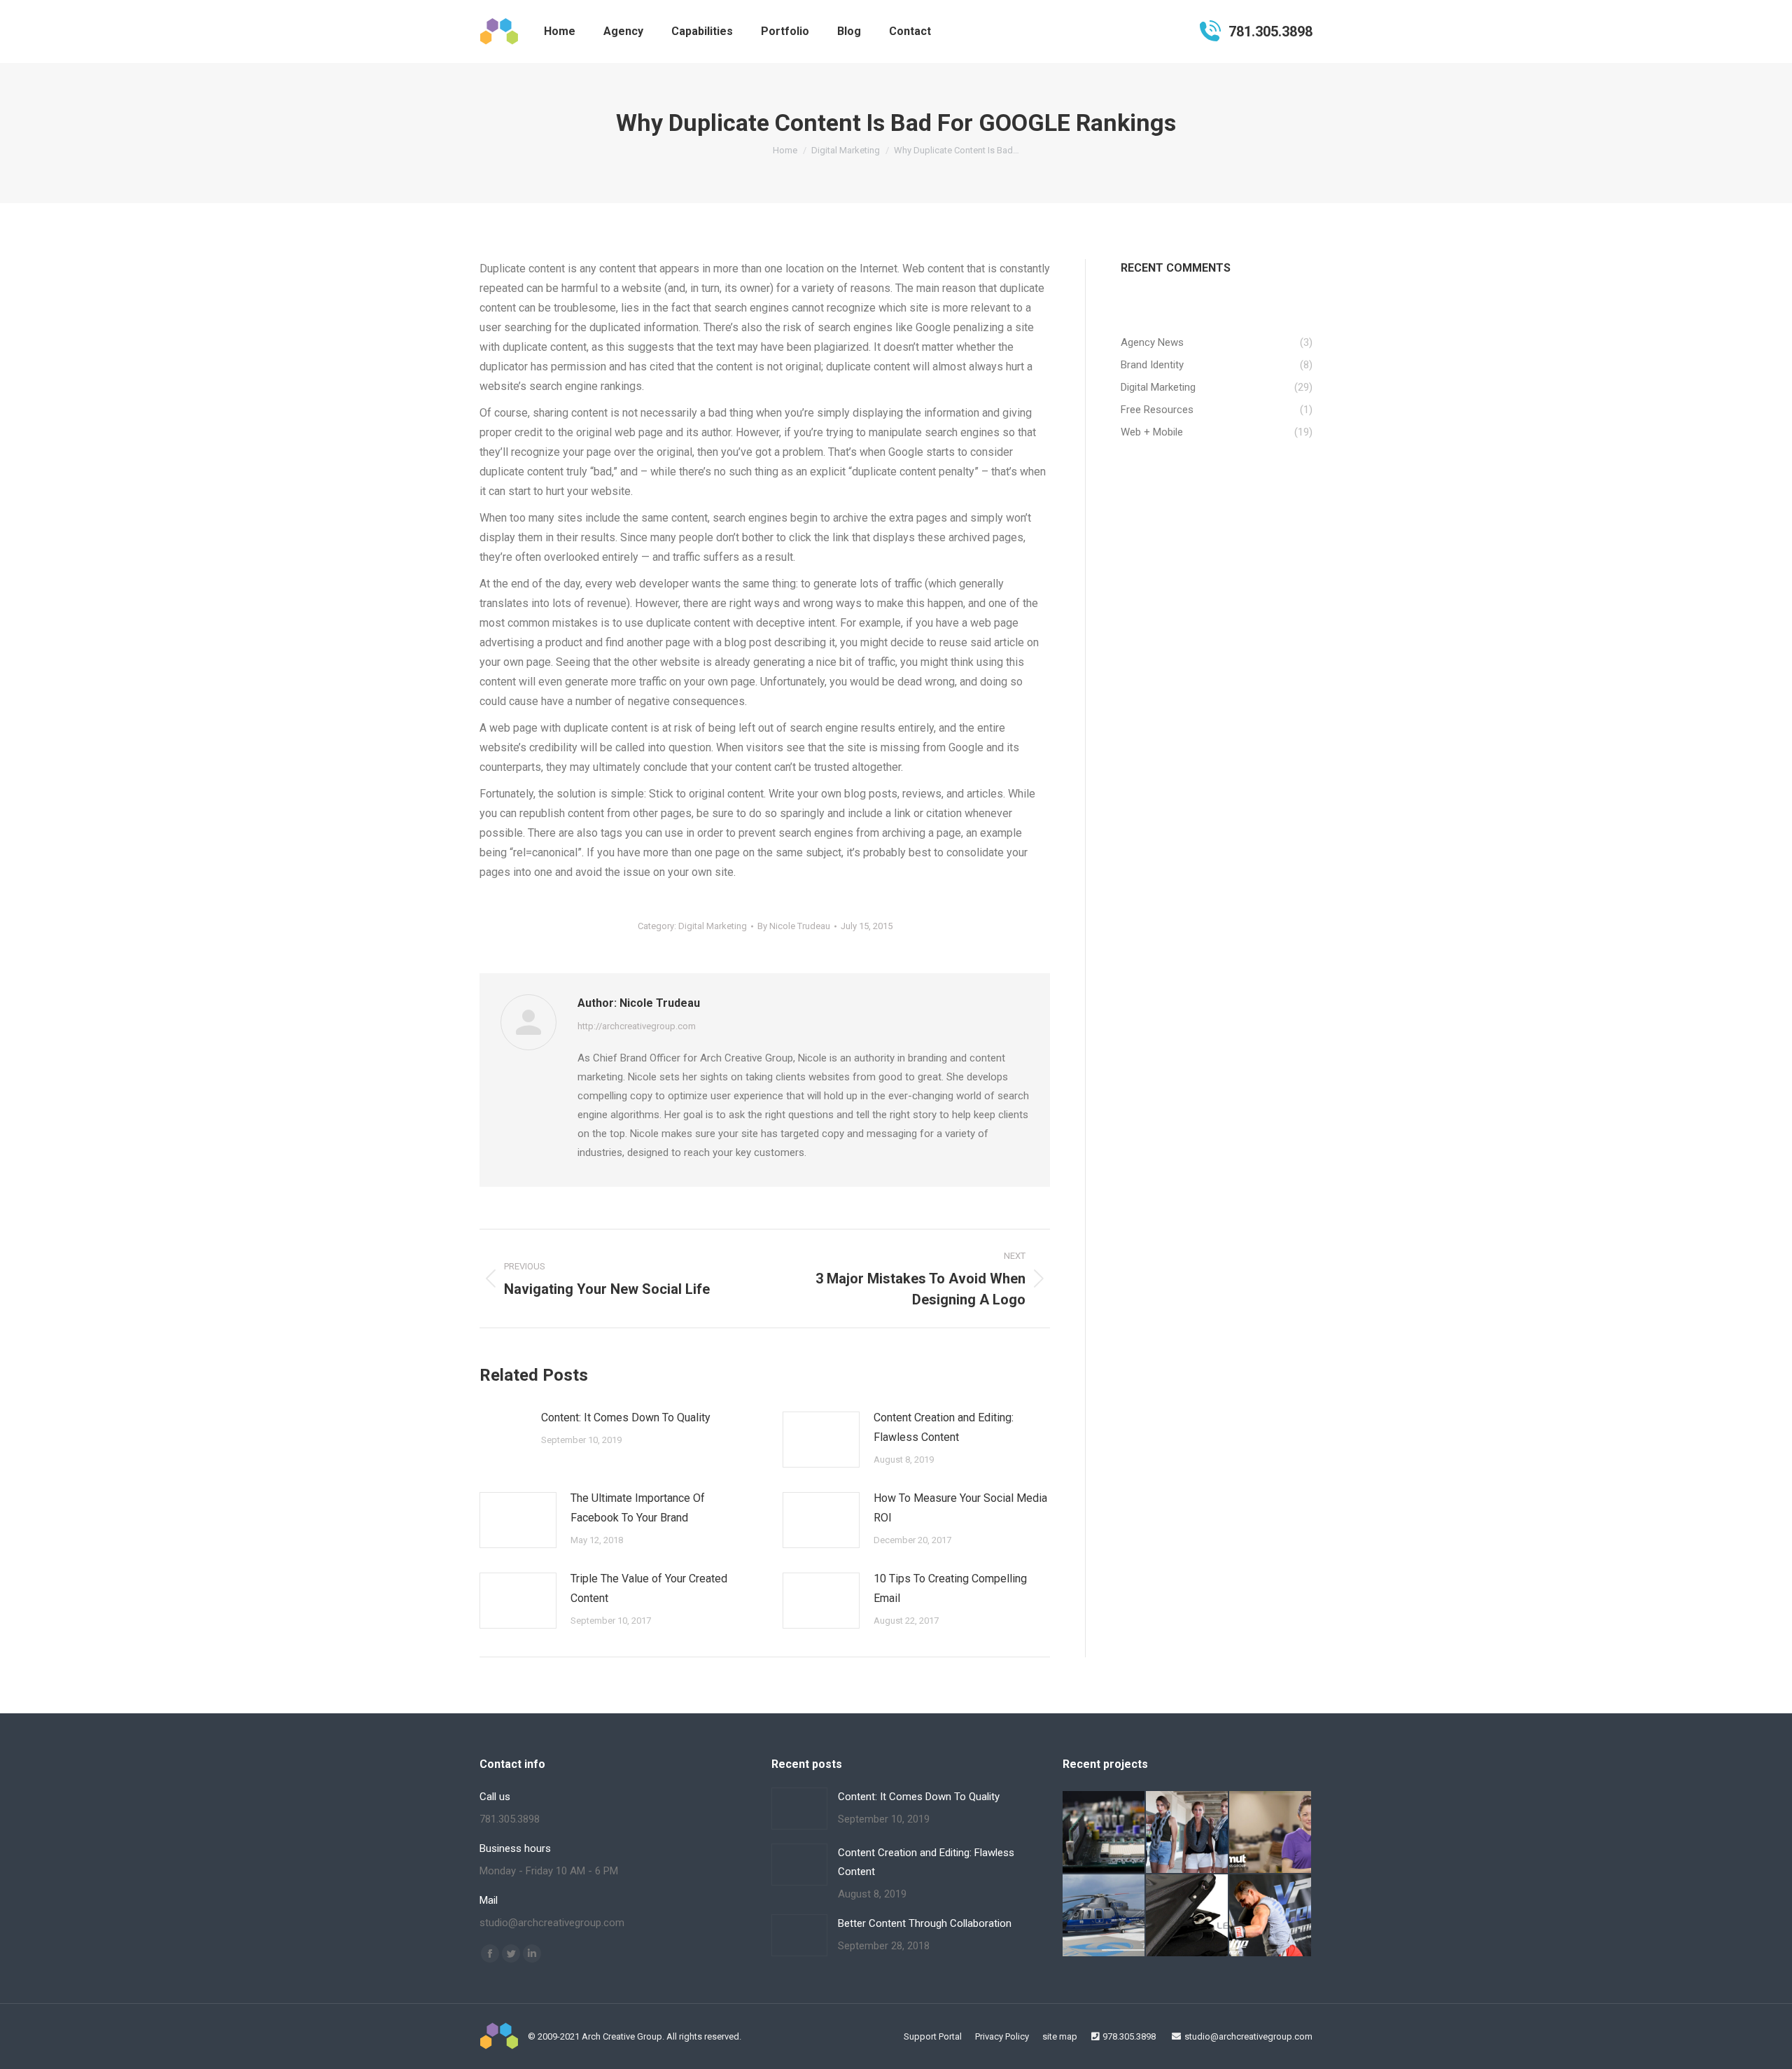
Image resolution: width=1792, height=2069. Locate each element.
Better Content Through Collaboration (925, 1923)
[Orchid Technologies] (1104, 1833)
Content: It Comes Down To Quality (626, 1417)
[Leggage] (1188, 1916)
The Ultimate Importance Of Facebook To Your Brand (638, 1508)
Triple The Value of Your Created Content (649, 1588)
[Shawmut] (1271, 1833)
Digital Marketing (713, 926)
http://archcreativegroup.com (637, 1026)
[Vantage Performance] (1271, 1916)
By (794, 926)
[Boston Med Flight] (1104, 1916)
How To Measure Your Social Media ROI (960, 1508)
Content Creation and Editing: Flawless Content (944, 1427)
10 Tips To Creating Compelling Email (950, 1588)
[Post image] (503, 1429)
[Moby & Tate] (1188, 1833)
